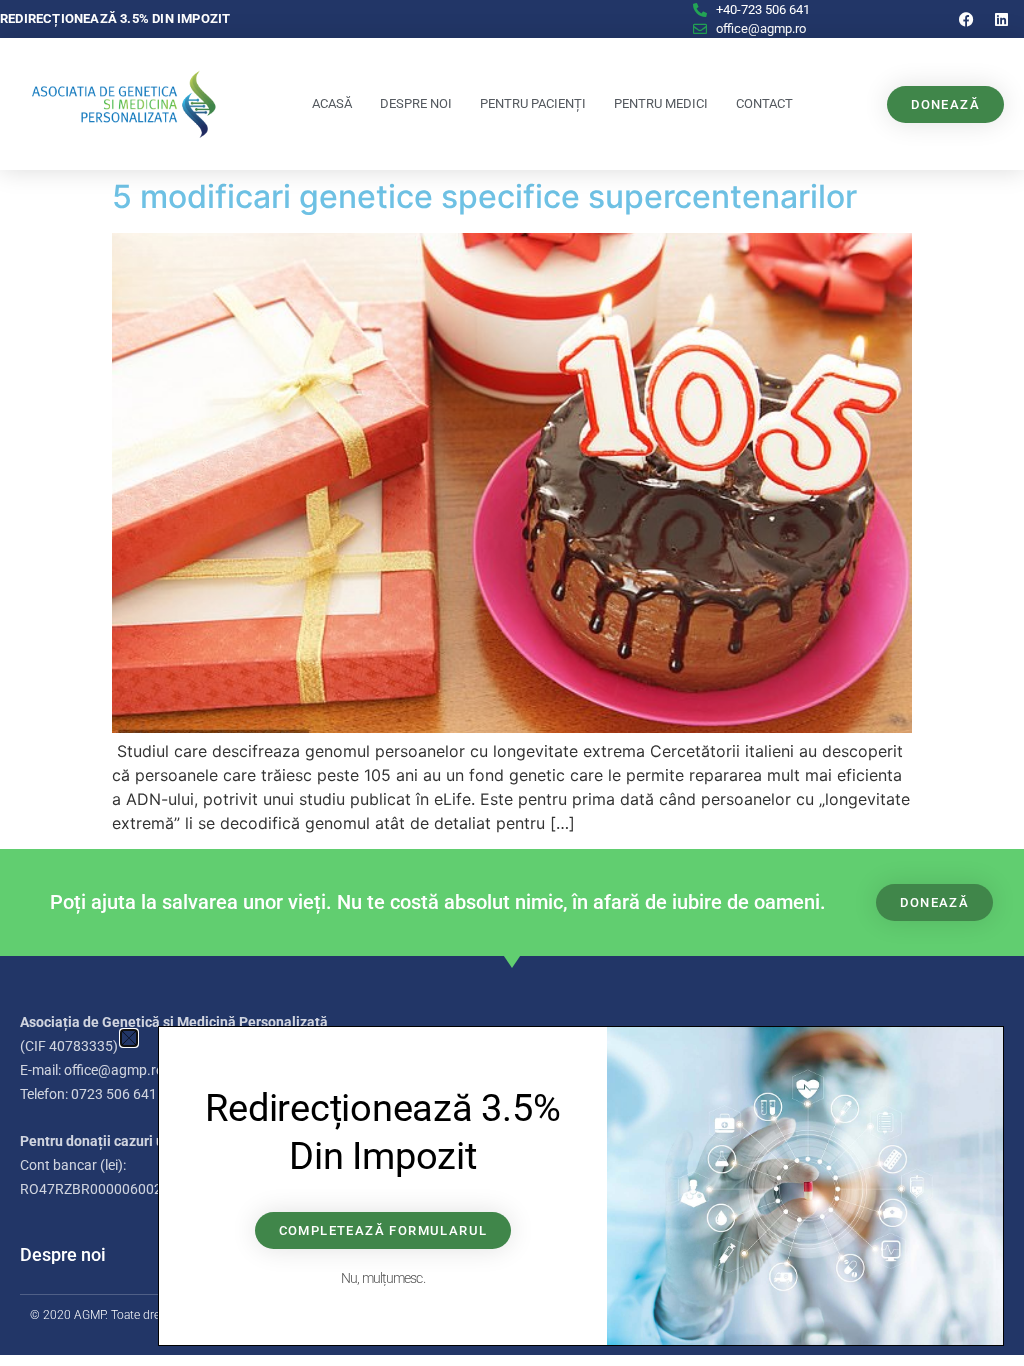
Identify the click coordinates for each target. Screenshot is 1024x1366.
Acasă (332, 103)
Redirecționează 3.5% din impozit (115, 18)
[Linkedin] (1002, 19)
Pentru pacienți (533, 103)
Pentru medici (661, 103)
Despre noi (416, 103)
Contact (764, 103)
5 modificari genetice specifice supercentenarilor (484, 196)
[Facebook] (967, 19)
